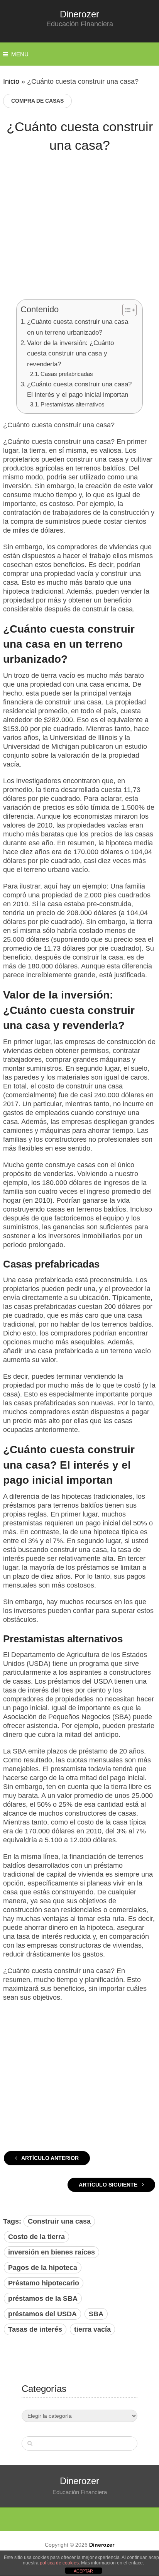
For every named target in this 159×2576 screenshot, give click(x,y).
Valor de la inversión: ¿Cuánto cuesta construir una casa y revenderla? (70, 354)
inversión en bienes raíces (52, 2252)
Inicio (11, 81)
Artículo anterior (49, 2158)
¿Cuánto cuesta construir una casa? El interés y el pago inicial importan (79, 389)
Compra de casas (37, 101)
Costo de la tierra (36, 2237)
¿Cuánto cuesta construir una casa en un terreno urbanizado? (78, 327)
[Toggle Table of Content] (126, 310)
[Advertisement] (79, 232)
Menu (20, 54)
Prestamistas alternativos (73, 404)
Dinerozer (79, 14)
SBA (96, 2314)
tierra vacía (92, 2329)
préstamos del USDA (42, 2314)
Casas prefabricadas (67, 374)
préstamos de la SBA (43, 2298)
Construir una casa (59, 2221)
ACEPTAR (83, 2571)
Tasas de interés (35, 2329)
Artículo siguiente (109, 2185)
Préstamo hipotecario (44, 2283)
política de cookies (59, 2563)
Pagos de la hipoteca (43, 2268)
